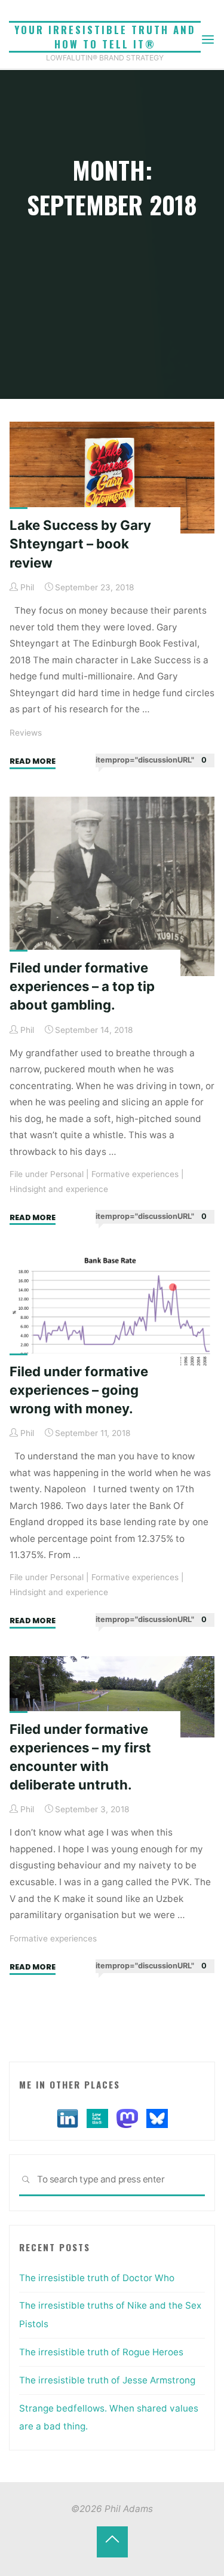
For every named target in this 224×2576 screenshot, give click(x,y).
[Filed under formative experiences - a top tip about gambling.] (112, 886)
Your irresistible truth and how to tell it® (105, 37)
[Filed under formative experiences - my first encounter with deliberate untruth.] (112, 1697)
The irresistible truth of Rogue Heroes (101, 2352)
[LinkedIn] (67, 2118)
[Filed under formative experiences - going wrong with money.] (112, 1316)
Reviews (26, 733)
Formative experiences (135, 1174)
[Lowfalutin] (97, 2118)
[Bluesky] (157, 2118)
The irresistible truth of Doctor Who (97, 2278)
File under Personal (47, 1174)
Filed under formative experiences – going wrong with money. (79, 1389)
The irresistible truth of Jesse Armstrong (107, 2380)
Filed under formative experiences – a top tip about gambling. (82, 986)
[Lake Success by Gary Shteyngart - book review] (112, 478)
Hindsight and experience (59, 1189)
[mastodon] (127, 2118)
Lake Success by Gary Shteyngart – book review (80, 544)
